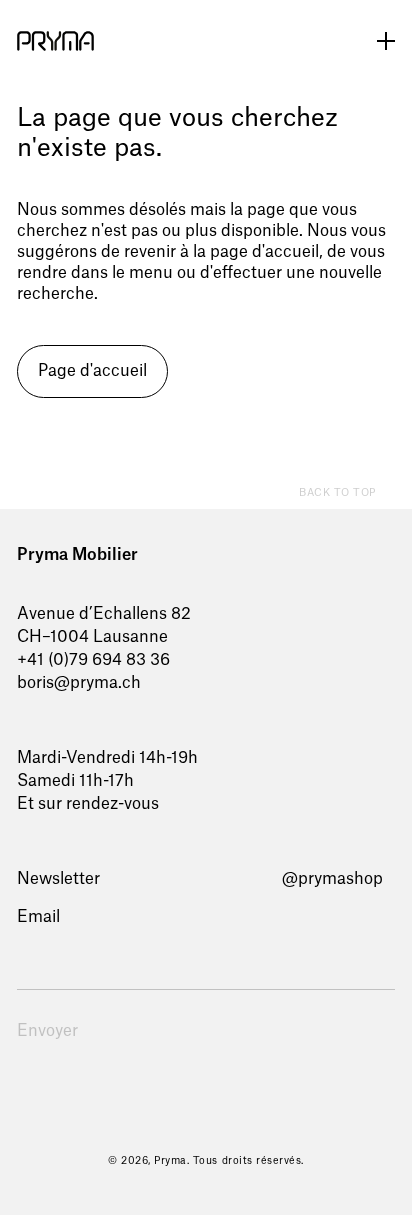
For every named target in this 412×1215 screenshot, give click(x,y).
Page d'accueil (92, 371)
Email (38, 917)
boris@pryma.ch (79, 683)
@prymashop (332, 879)
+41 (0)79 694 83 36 (93, 660)
